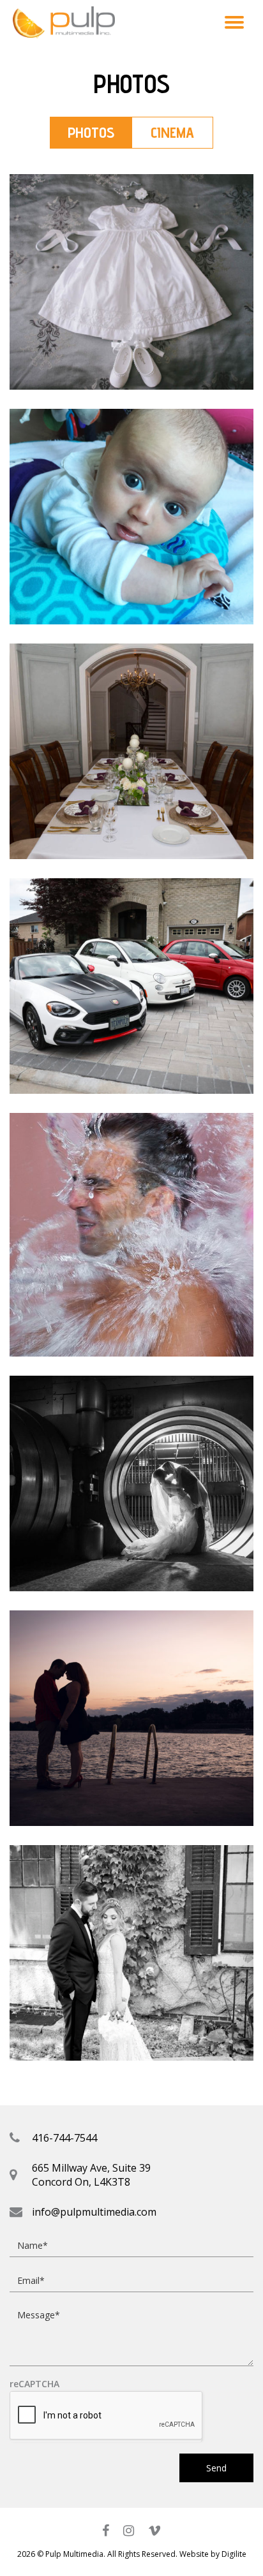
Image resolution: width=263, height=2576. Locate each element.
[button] (234, 22)
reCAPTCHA (34, 2384)
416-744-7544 (64, 2138)
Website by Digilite (213, 2554)
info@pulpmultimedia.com (94, 2212)
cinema (172, 132)
